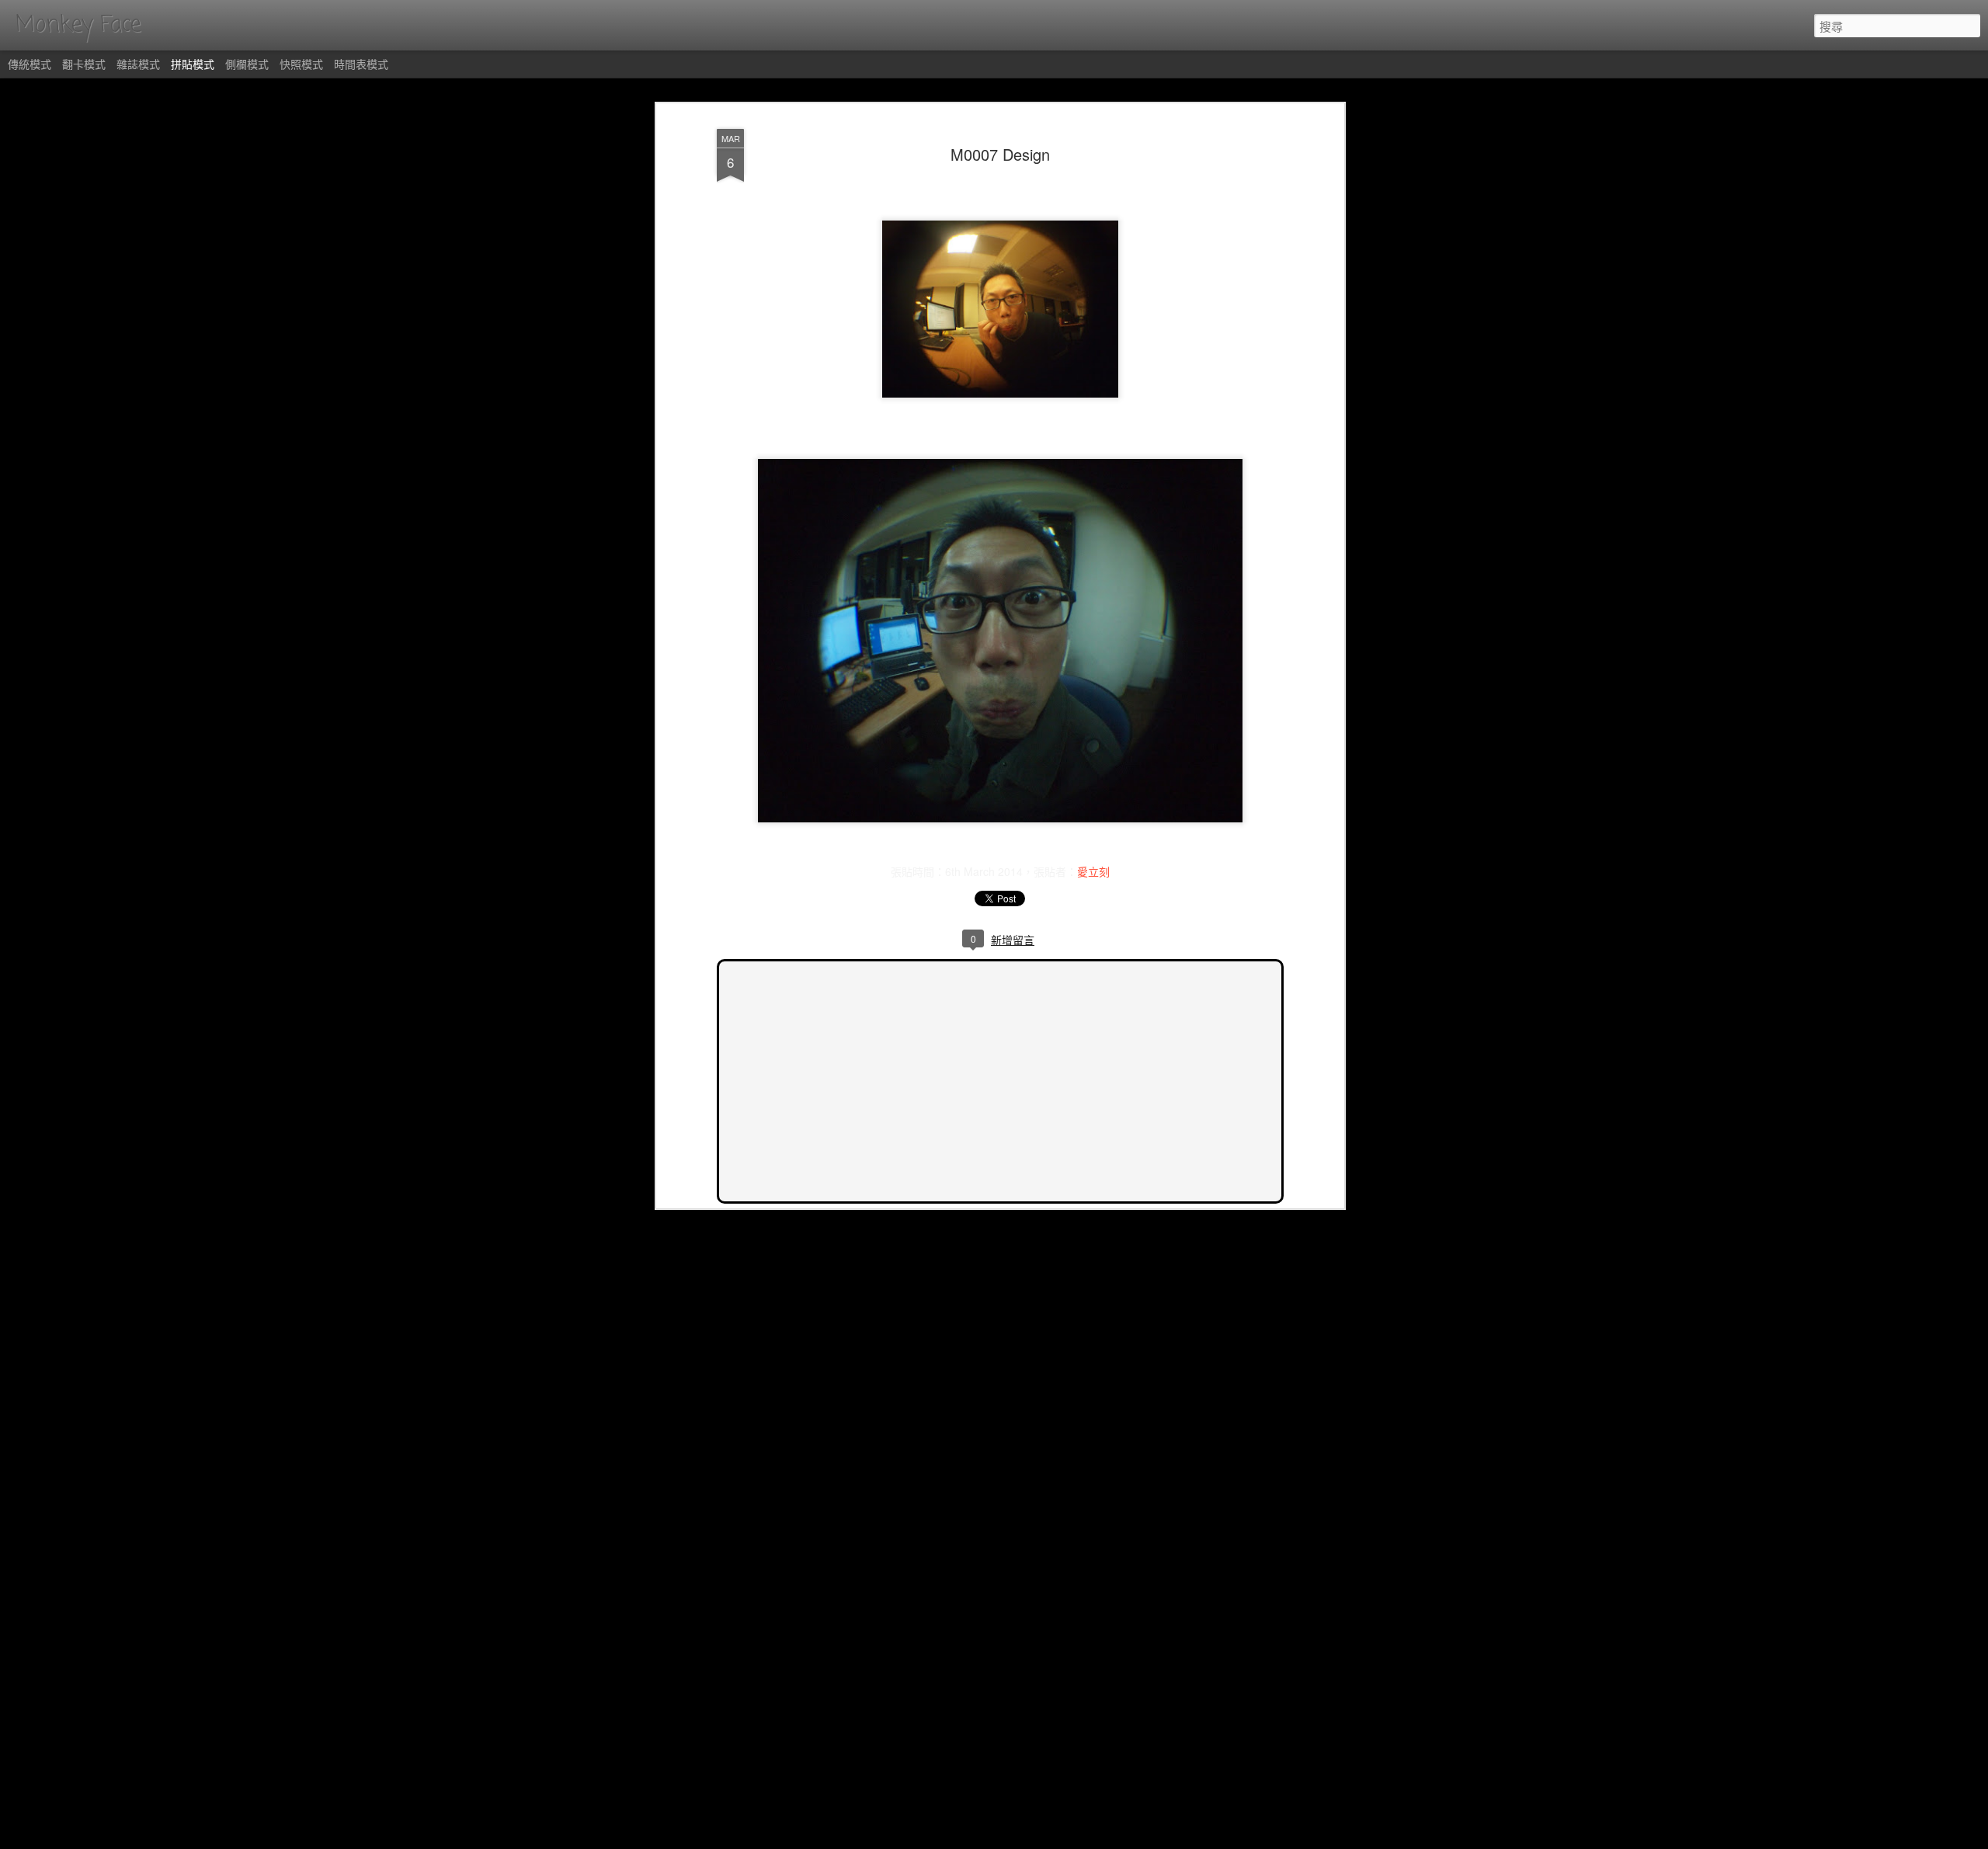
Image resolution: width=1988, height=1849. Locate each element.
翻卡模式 (84, 64)
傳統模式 (30, 64)
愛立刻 (1093, 871)
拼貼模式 (193, 64)
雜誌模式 (138, 64)
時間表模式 (361, 64)
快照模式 (301, 64)
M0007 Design (1000, 154)
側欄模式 (247, 64)
